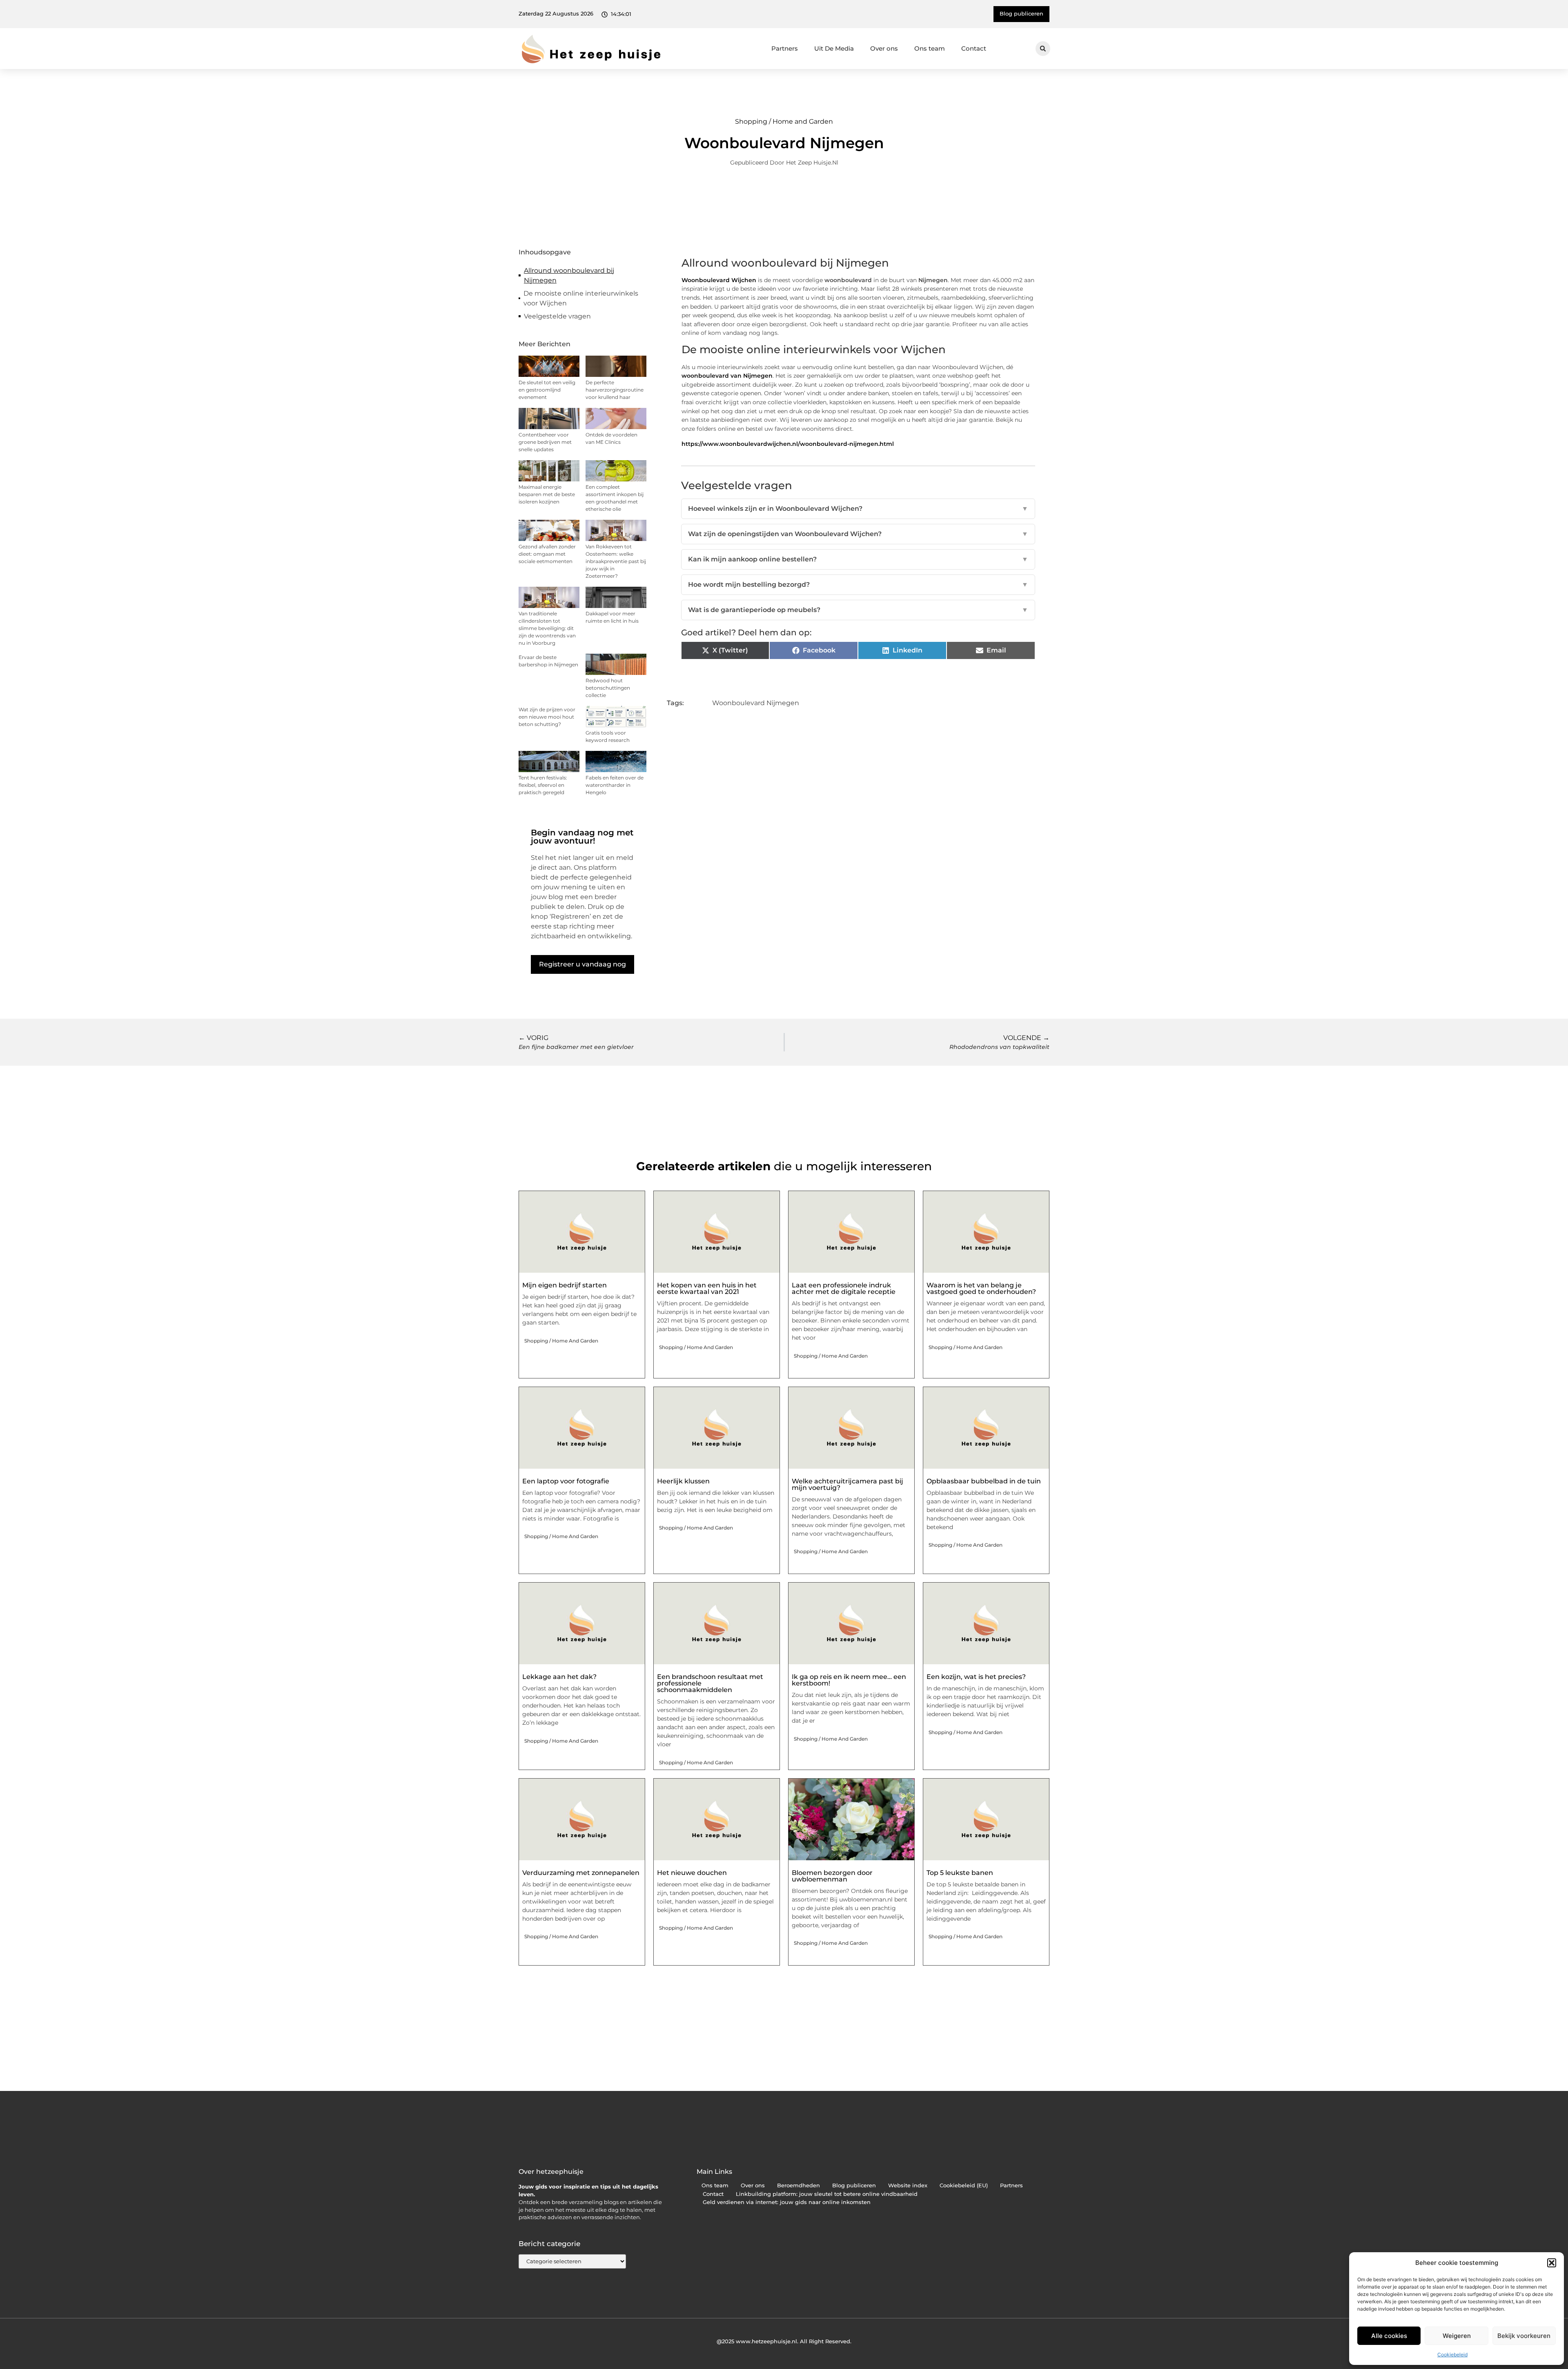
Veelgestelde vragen (557, 316)
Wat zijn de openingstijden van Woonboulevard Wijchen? (858, 534)
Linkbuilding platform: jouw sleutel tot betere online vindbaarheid (827, 2194)
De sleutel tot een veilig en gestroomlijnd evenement (547, 390)
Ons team (930, 48)
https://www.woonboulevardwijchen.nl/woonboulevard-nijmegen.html (788, 444)
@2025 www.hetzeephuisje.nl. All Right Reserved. (784, 2341)
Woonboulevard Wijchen (719, 280)
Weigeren (1457, 2336)
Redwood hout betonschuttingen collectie (608, 688)
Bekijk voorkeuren (1524, 2336)
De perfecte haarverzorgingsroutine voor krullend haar (615, 390)
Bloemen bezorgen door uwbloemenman (832, 1876)
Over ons (884, 48)
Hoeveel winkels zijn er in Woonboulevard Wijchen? (858, 509)
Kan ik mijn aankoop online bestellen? (858, 559)
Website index (908, 2185)
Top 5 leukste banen (960, 1873)
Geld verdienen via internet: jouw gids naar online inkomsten (787, 2202)
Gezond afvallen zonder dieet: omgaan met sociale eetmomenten (547, 554)
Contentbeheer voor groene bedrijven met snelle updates (545, 442)
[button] (1552, 2263)
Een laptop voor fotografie (566, 1481)
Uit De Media (834, 48)
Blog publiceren (854, 2185)
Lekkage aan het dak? (559, 1677)
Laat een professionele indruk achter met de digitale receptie (844, 1288)
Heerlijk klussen (683, 1481)
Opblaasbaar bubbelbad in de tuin (984, 1481)
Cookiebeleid (1452, 2355)
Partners (785, 48)
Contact (974, 48)
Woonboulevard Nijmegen (756, 703)
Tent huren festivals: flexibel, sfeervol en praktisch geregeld (543, 785)
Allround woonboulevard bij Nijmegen (569, 275)
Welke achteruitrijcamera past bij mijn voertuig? (847, 1484)
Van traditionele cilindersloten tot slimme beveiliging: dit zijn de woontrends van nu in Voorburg (547, 628)
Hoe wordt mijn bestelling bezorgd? (858, 584)
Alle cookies (1389, 2336)
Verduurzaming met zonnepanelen (581, 1873)
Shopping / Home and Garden (784, 121)
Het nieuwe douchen (692, 1873)
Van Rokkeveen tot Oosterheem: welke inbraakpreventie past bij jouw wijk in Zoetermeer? (616, 561)
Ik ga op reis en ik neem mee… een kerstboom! (849, 1680)
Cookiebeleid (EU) (964, 2185)
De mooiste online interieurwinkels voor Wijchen (581, 298)
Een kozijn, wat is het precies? (976, 1677)
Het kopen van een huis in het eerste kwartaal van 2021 (707, 1288)
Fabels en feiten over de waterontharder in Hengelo (615, 785)
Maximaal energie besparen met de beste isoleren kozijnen (547, 494)
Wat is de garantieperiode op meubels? (858, 610)
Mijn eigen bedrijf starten (565, 1285)
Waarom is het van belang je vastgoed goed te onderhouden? (981, 1288)
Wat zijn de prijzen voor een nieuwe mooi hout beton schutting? (547, 717)
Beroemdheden (798, 2185)
